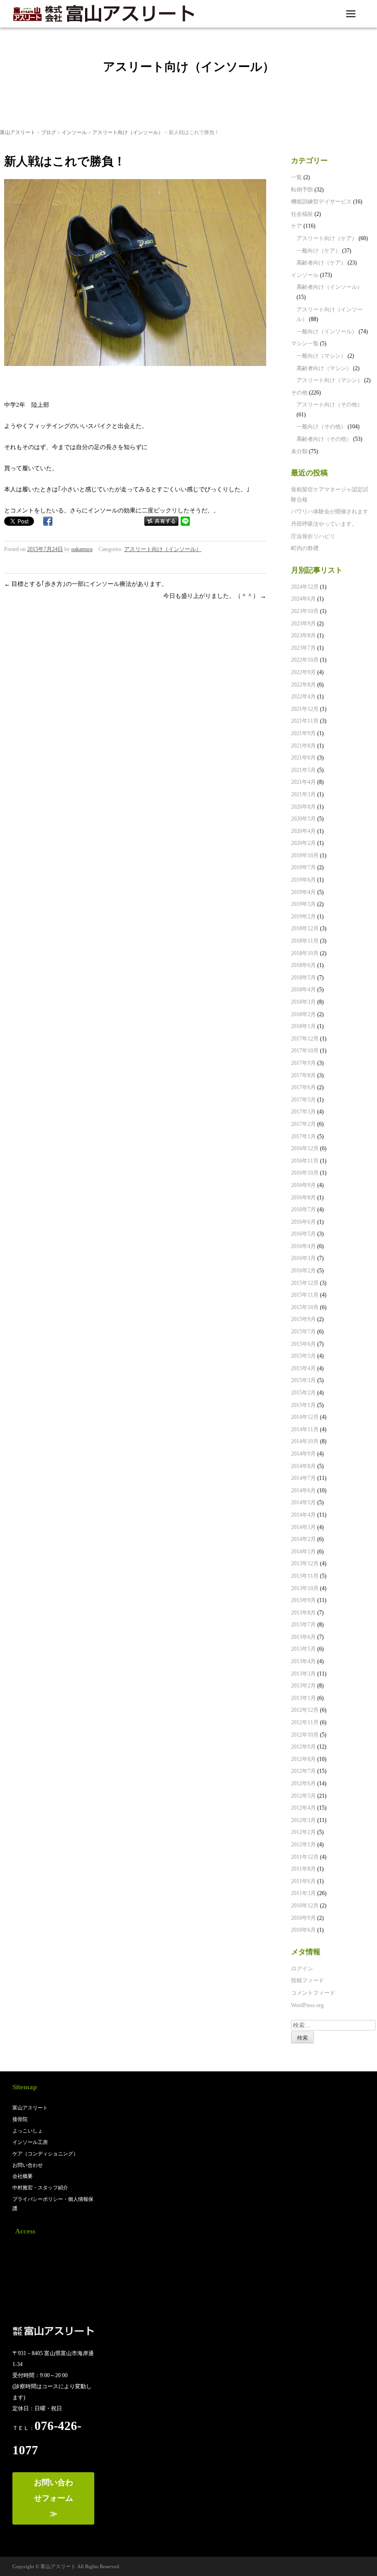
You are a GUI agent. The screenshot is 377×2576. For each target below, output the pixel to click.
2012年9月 (303, 1747)
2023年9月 (303, 624)
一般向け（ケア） (319, 251)
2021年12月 (305, 709)
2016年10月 (305, 1173)
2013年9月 (303, 1600)
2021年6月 (303, 758)
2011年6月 (303, 1881)
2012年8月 (303, 1759)
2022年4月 (303, 697)
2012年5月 (303, 1796)
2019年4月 (303, 892)
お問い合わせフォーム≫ (54, 2498)
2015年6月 (303, 1344)
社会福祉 (302, 214)
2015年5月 (303, 1356)
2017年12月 (305, 1039)
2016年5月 (303, 1234)
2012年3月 (303, 1820)
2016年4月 (303, 1246)
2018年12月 (305, 928)
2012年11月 (305, 1722)
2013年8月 (303, 1613)
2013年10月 (305, 1588)
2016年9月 (303, 1185)
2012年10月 (305, 1735)
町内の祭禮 (305, 548)
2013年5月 (303, 1649)
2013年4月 (303, 1661)
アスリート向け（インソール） (128, 132)
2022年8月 (303, 685)
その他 (299, 393)
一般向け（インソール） (327, 332)
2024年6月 (303, 599)
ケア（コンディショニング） (45, 2154)
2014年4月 (303, 1515)
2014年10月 (305, 1441)
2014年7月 (303, 1478)
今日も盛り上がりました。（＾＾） (215, 596)
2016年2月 (303, 1271)
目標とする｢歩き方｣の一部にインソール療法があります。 (86, 584)
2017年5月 (303, 1100)
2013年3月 (303, 1674)
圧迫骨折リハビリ (313, 536)
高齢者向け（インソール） (330, 287)
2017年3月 (303, 1112)
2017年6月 (303, 1087)
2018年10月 (305, 953)
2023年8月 (303, 636)
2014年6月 (303, 1490)
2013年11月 (305, 1576)
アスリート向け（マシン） (330, 380)
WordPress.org (307, 2005)
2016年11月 (305, 1161)
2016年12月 (305, 1148)
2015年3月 (303, 1380)
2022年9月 (303, 672)
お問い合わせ (28, 2165)
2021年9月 (303, 733)
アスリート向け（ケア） (327, 238)
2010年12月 (305, 1906)
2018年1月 (303, 1026)
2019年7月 (303, 867)
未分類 (299, 451)
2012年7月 (303, 1771)
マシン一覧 (305, 343)
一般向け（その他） (321, 427)
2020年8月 (303, 807)
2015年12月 (305, 1283)
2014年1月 (303, 1552)
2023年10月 (305, 611)
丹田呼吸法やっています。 (324, 524)
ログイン (302, 1969)
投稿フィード (308, 1980)
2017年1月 (303, 1136)
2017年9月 (303, 1063)
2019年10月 (305, 855)
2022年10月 (305, 660)
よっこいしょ (28, 2131)
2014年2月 (303, 1539)
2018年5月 (303, 978)
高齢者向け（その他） (324, 439)
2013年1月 (303, 1698)
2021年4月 (303, 782)
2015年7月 (303, 1332)
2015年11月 (305, 1295)
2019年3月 (303, 904)
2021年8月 (303, 746)
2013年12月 (305, 1564)
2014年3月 (303, 1527)
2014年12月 (305, 1417)
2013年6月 (303, 1637)
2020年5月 (303, 819)
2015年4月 (303, 1368)
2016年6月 (303, 1222)
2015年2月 (303, 1393)
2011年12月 (305, 1857)
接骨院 (20, 2119)
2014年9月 (303, 1454)
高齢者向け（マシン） (324, 368)
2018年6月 (303, 965)
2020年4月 (303, 831)
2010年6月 (303, 1930)
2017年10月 (305, 1051)
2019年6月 (303, 880)
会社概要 (23, 2176)
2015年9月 (303, 1319)
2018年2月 (303, 1014)
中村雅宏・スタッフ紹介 (40, 2188)
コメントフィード (313, 1993)
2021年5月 (303, 770)
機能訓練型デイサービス (321, 202)
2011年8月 (303, 1869)
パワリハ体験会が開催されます (330, 512)
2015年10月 (305, 1307)
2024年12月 (305, 587)
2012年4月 (303, 1808)
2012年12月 (305, 1710)
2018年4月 (303, 990)
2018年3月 (303, 1002)
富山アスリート (18, 132)
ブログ (49, 132)
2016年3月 (303, 1258)
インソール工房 (30, 2142)
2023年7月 (303, 648)
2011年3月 (303, 1893)
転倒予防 (302, 190)
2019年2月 (303, 917)
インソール (74, 132)
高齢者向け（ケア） (321, 263)
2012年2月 (303, 1832)
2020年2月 (303, 843)
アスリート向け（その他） (330, 405)
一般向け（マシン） (321, 356)
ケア (297, 226)
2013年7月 (303, 1625)
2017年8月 (303, 1075)
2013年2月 (303, 1686)
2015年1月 (303, 1405)
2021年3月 (303, 794)
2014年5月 (303, 1502)
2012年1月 (303, 1845)
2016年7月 (303, 1209)
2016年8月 (303, 1198)
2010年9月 (303, 1918)
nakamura (82, 549)
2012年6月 (303, 1783)
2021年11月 (305, 721)
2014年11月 (305, 1429)
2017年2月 (303, 1124)
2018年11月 (305, 941)
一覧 (297, 177)
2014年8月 (303, 1466)
